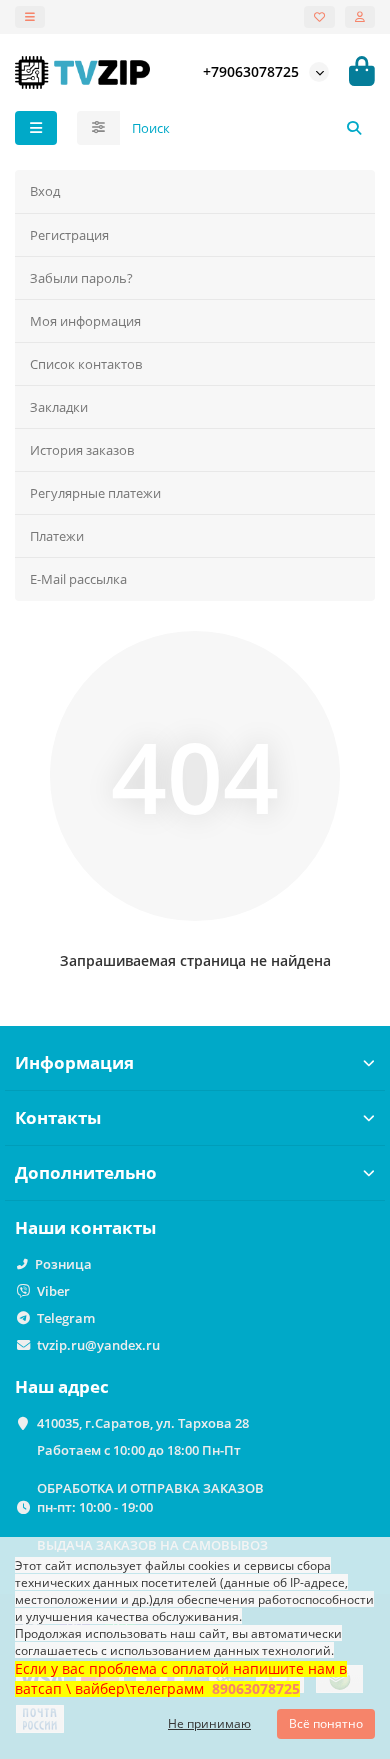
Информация (74, 1062)
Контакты (58, 1117)
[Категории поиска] (98, 128)
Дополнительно (86, 1172)
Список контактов (86, 364)
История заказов (82, 450)
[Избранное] (319, 17)
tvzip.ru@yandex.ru (98, 1345)
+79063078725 (251, 71)
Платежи (57, 536)
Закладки (59, 407)
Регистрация (69, 235)
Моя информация (85, 321)
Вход (45, 191)
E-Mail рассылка (78, 579)
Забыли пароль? (81, 278)
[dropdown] (30, 17)
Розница (63, 1264)
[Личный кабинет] (360, 17)
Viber (53, 1291)
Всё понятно (326, 1723)
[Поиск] (354, 128)
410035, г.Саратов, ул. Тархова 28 (143, 1423)
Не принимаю (209, 1723)
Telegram (66, 1318)
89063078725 (256, 1688)
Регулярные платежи (95, 493)
